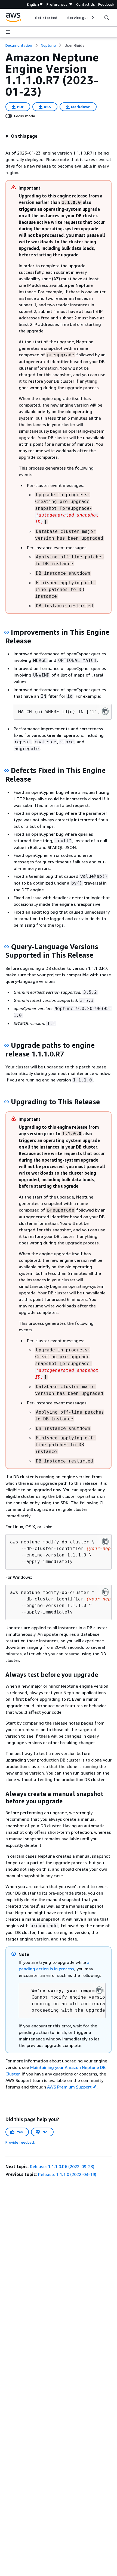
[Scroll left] (31, 18)
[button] (21, 136)
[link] (75, 45)
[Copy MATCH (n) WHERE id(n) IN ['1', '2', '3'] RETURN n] (105, 711)
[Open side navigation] (8, 32)
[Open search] (107, 18)
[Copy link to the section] (7, 632)
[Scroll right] (92, 18)
